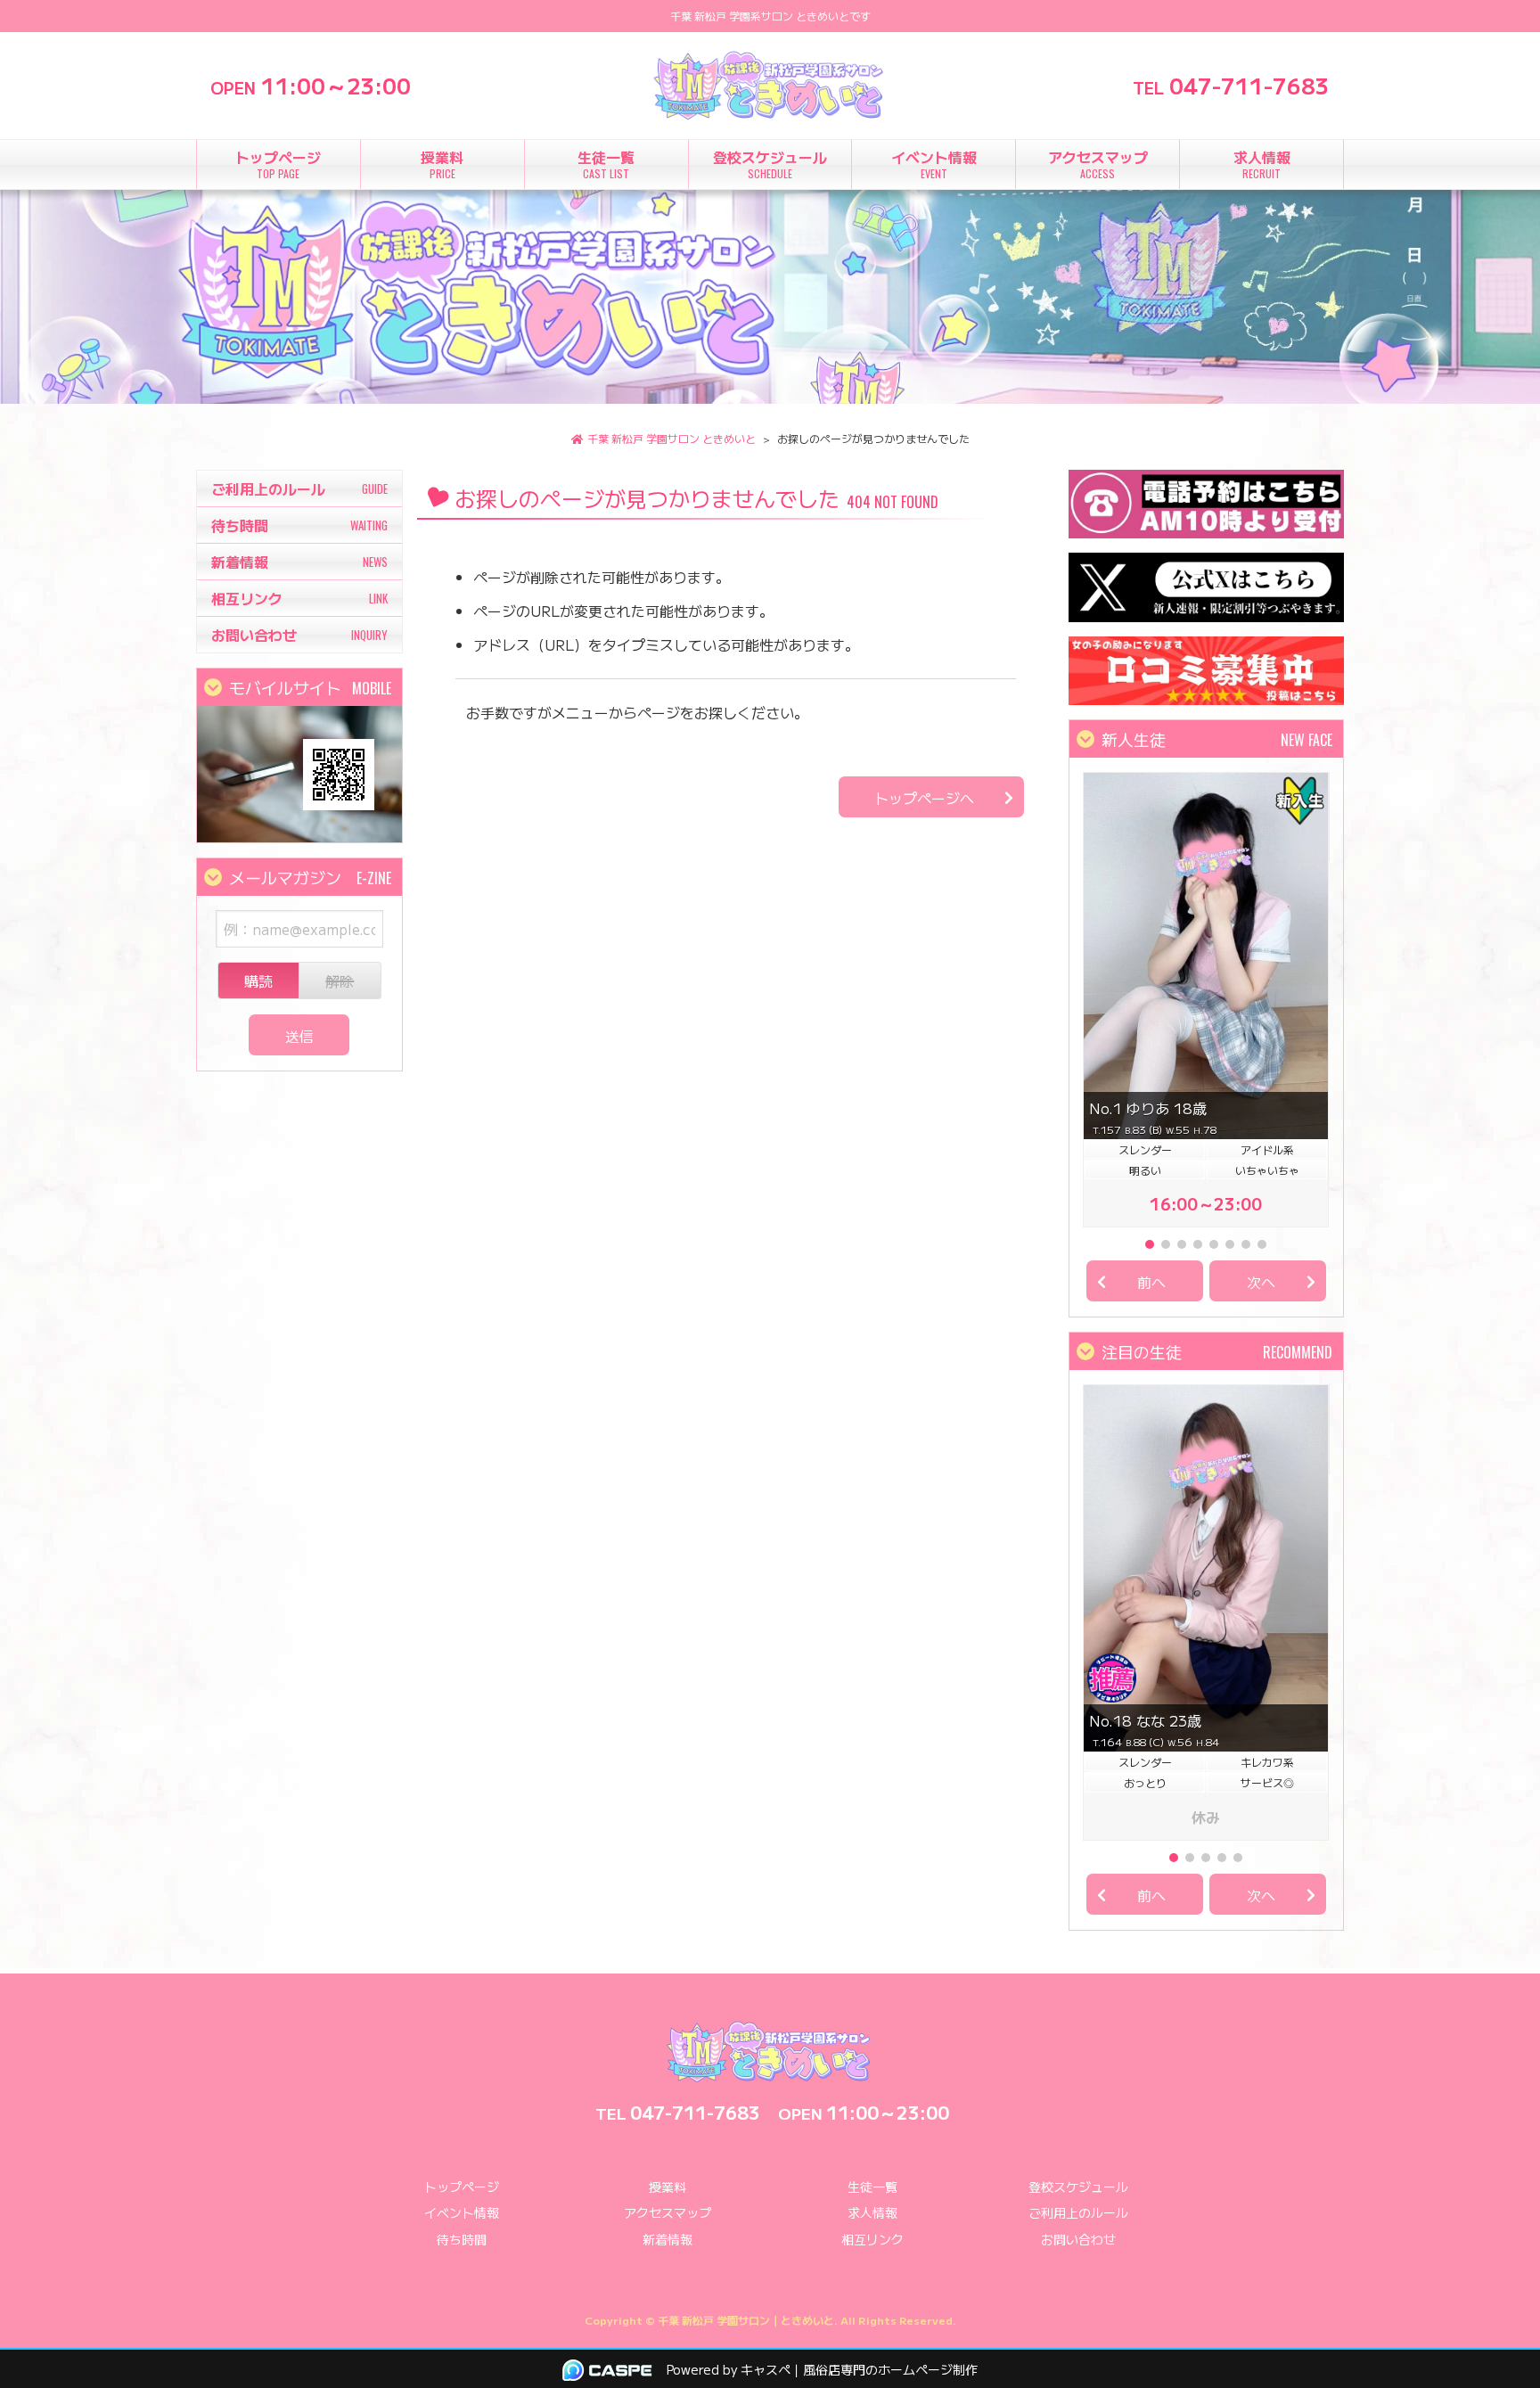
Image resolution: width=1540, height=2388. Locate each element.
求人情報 (872, 2212)
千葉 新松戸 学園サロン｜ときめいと (746, 2320)
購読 (258, 981)
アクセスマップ (668, 2212)
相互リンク (872, 2239)
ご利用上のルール (1078, 2212)
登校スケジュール (1078, 2187)
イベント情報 (462, 2212)
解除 (340, 981)
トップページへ (924, 798)
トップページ (462, 2187)
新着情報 (668, 2239)
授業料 (668, 2187)
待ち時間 (462, 2239)
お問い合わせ (1078, 2239)
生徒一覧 (872, 2187)
